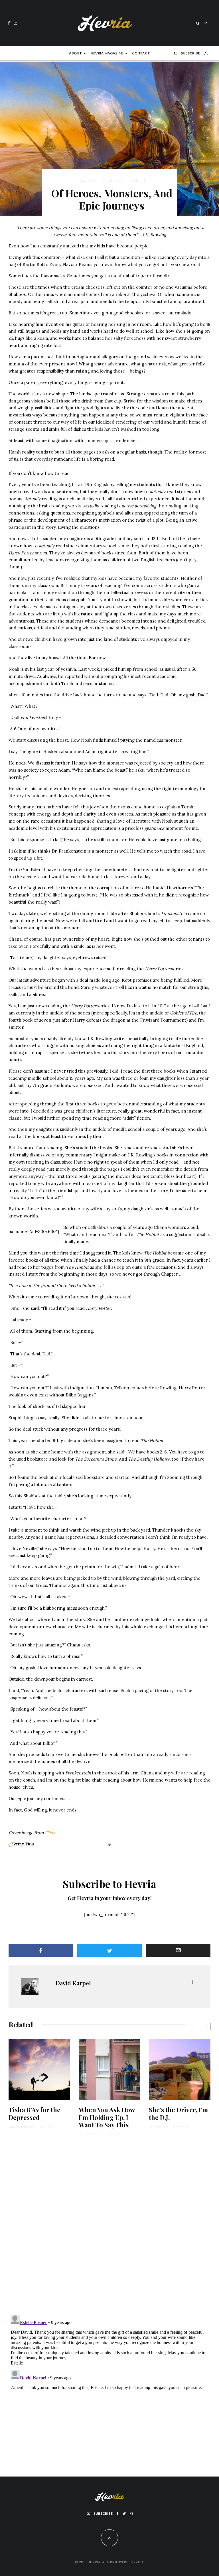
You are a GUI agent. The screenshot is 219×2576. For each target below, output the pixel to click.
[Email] (178, 1950)
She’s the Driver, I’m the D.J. (178, 2114)
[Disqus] (109, 2229)
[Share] (41, 1950)
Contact (141, 53)
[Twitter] (124, 2514)
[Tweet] (109, 1950)
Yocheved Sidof (90, 2134)
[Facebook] (9, 23)
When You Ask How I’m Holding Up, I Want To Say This (107, 2117)
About (75, 53)
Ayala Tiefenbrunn (21, 2127)
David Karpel (88, 181)
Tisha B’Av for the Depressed (35, 2114)
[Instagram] (16, 23)
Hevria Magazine (107, 53)
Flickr (50, 1833)
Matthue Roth (159, 2127)
